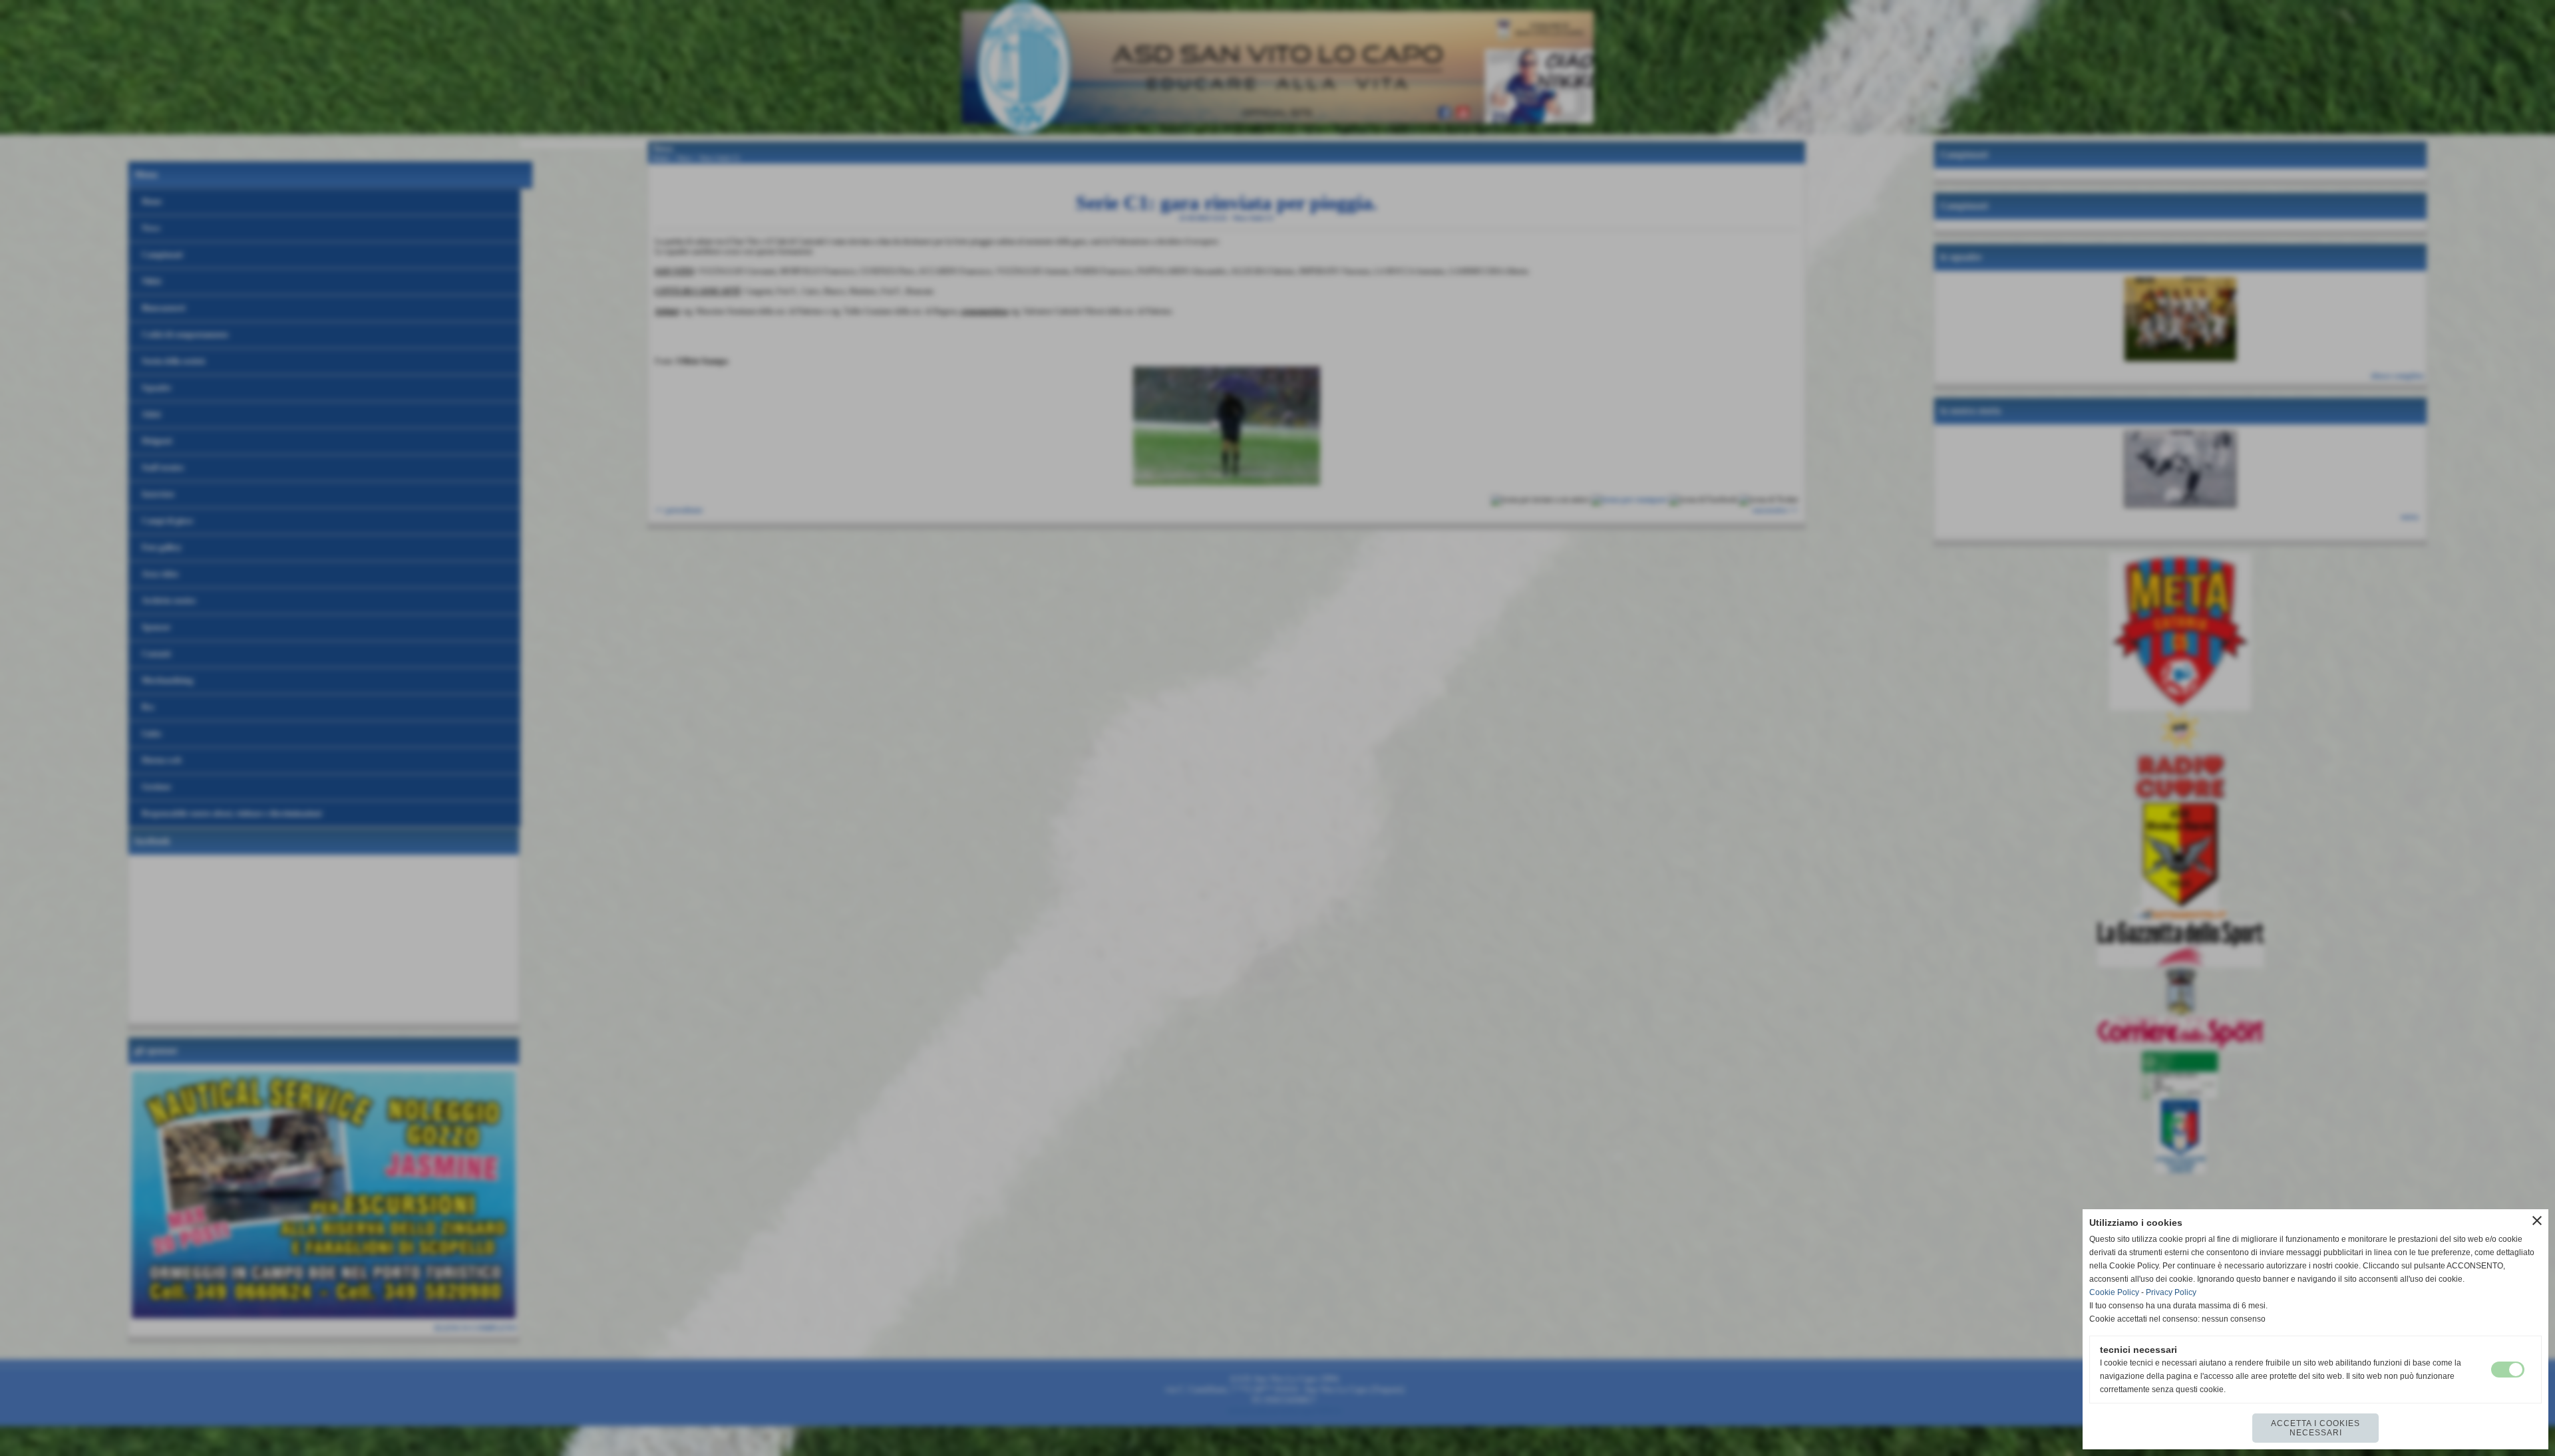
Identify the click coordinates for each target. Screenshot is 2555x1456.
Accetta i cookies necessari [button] (2315, 1428)
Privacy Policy (2171, 1292)
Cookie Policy (2114, 1292)
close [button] (2537, 1221)
